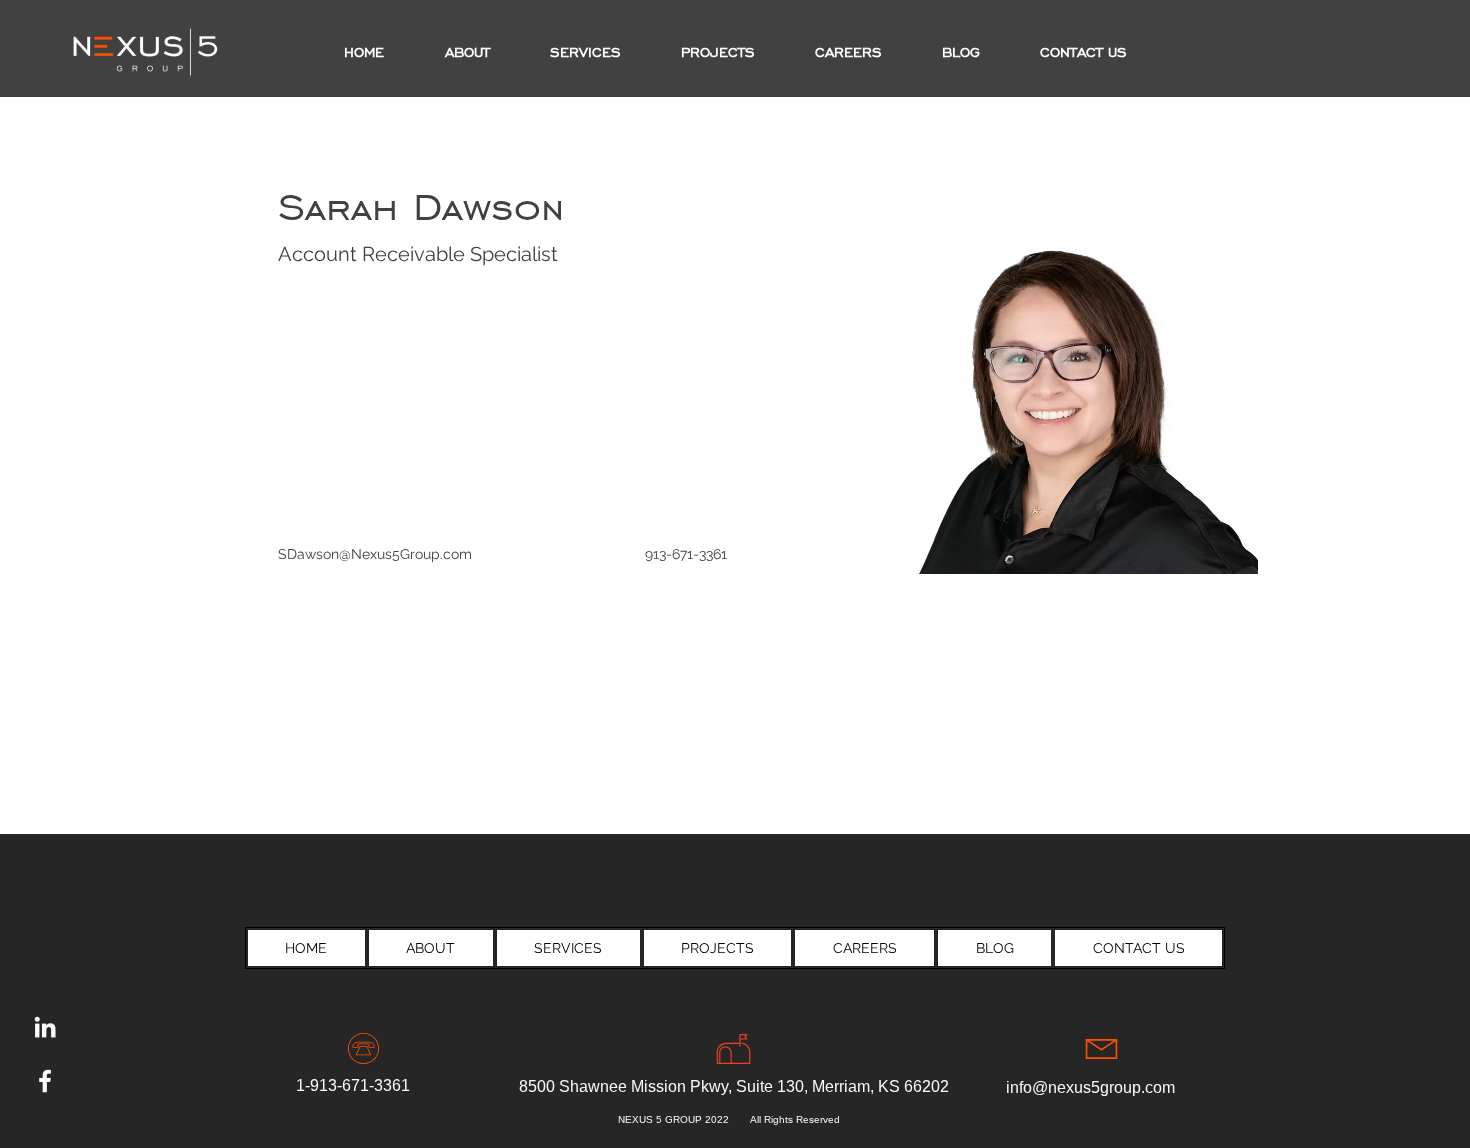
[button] (718, 53)
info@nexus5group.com (1090, 1087)
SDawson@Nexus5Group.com (375, 554)
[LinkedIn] (45, 1027)
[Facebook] (45, 1081)
